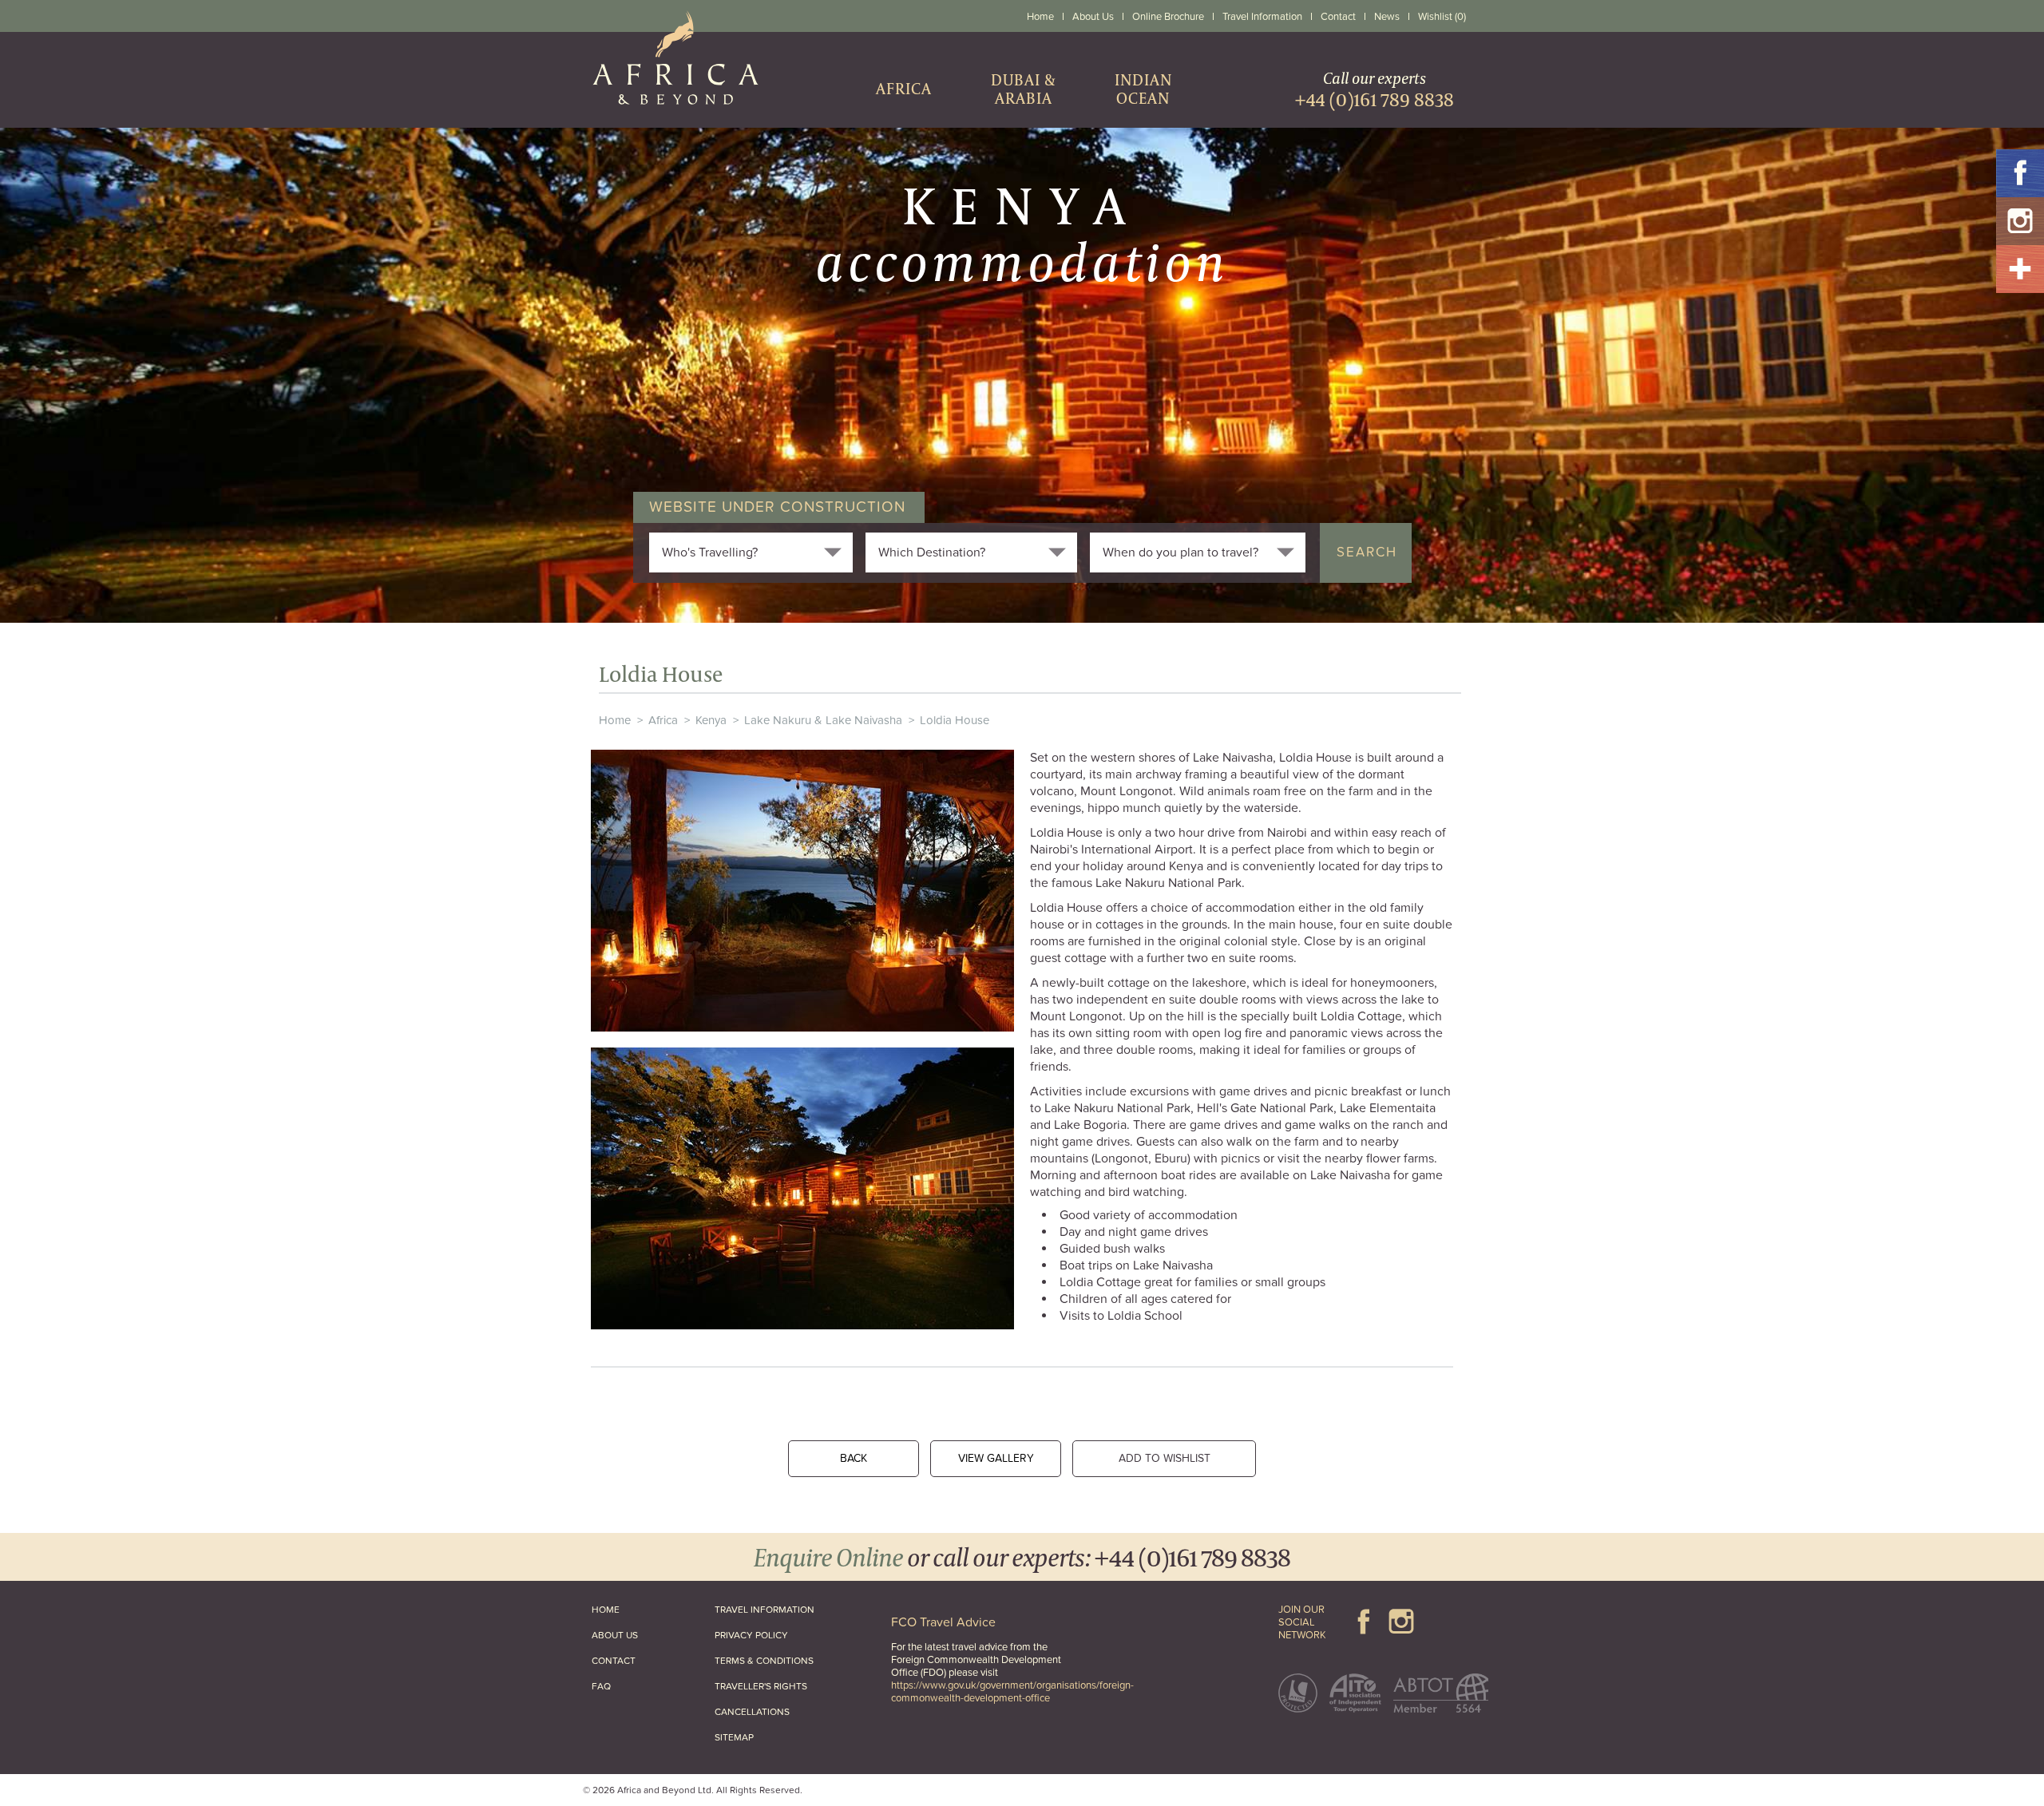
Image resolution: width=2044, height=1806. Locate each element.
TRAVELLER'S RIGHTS (761, 1686)
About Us (1093, 17)
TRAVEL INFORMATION (765, 1610)
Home (1040, 17)
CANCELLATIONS (752, 1712)
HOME (606, 1610)
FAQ (601, 1686)
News (1387, 17)
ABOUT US (615, 1635)
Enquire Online (828, 1556)
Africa (663, 720)
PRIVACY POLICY (751, 1635)
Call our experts (1375, 89)
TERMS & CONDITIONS (764, 1661)
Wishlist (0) (1442, 17)
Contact (1338, 17)
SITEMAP (734, 1737)
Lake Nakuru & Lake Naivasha (823, 720)
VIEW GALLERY (996, 1458)
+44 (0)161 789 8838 (1192, 1556)
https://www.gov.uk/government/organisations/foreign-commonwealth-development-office (1012, 1692)
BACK (854, 1458)
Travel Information (1262, 17)
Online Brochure (1168, 17)
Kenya (711, 720)
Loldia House (955, 720)
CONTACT (614, 1661)
